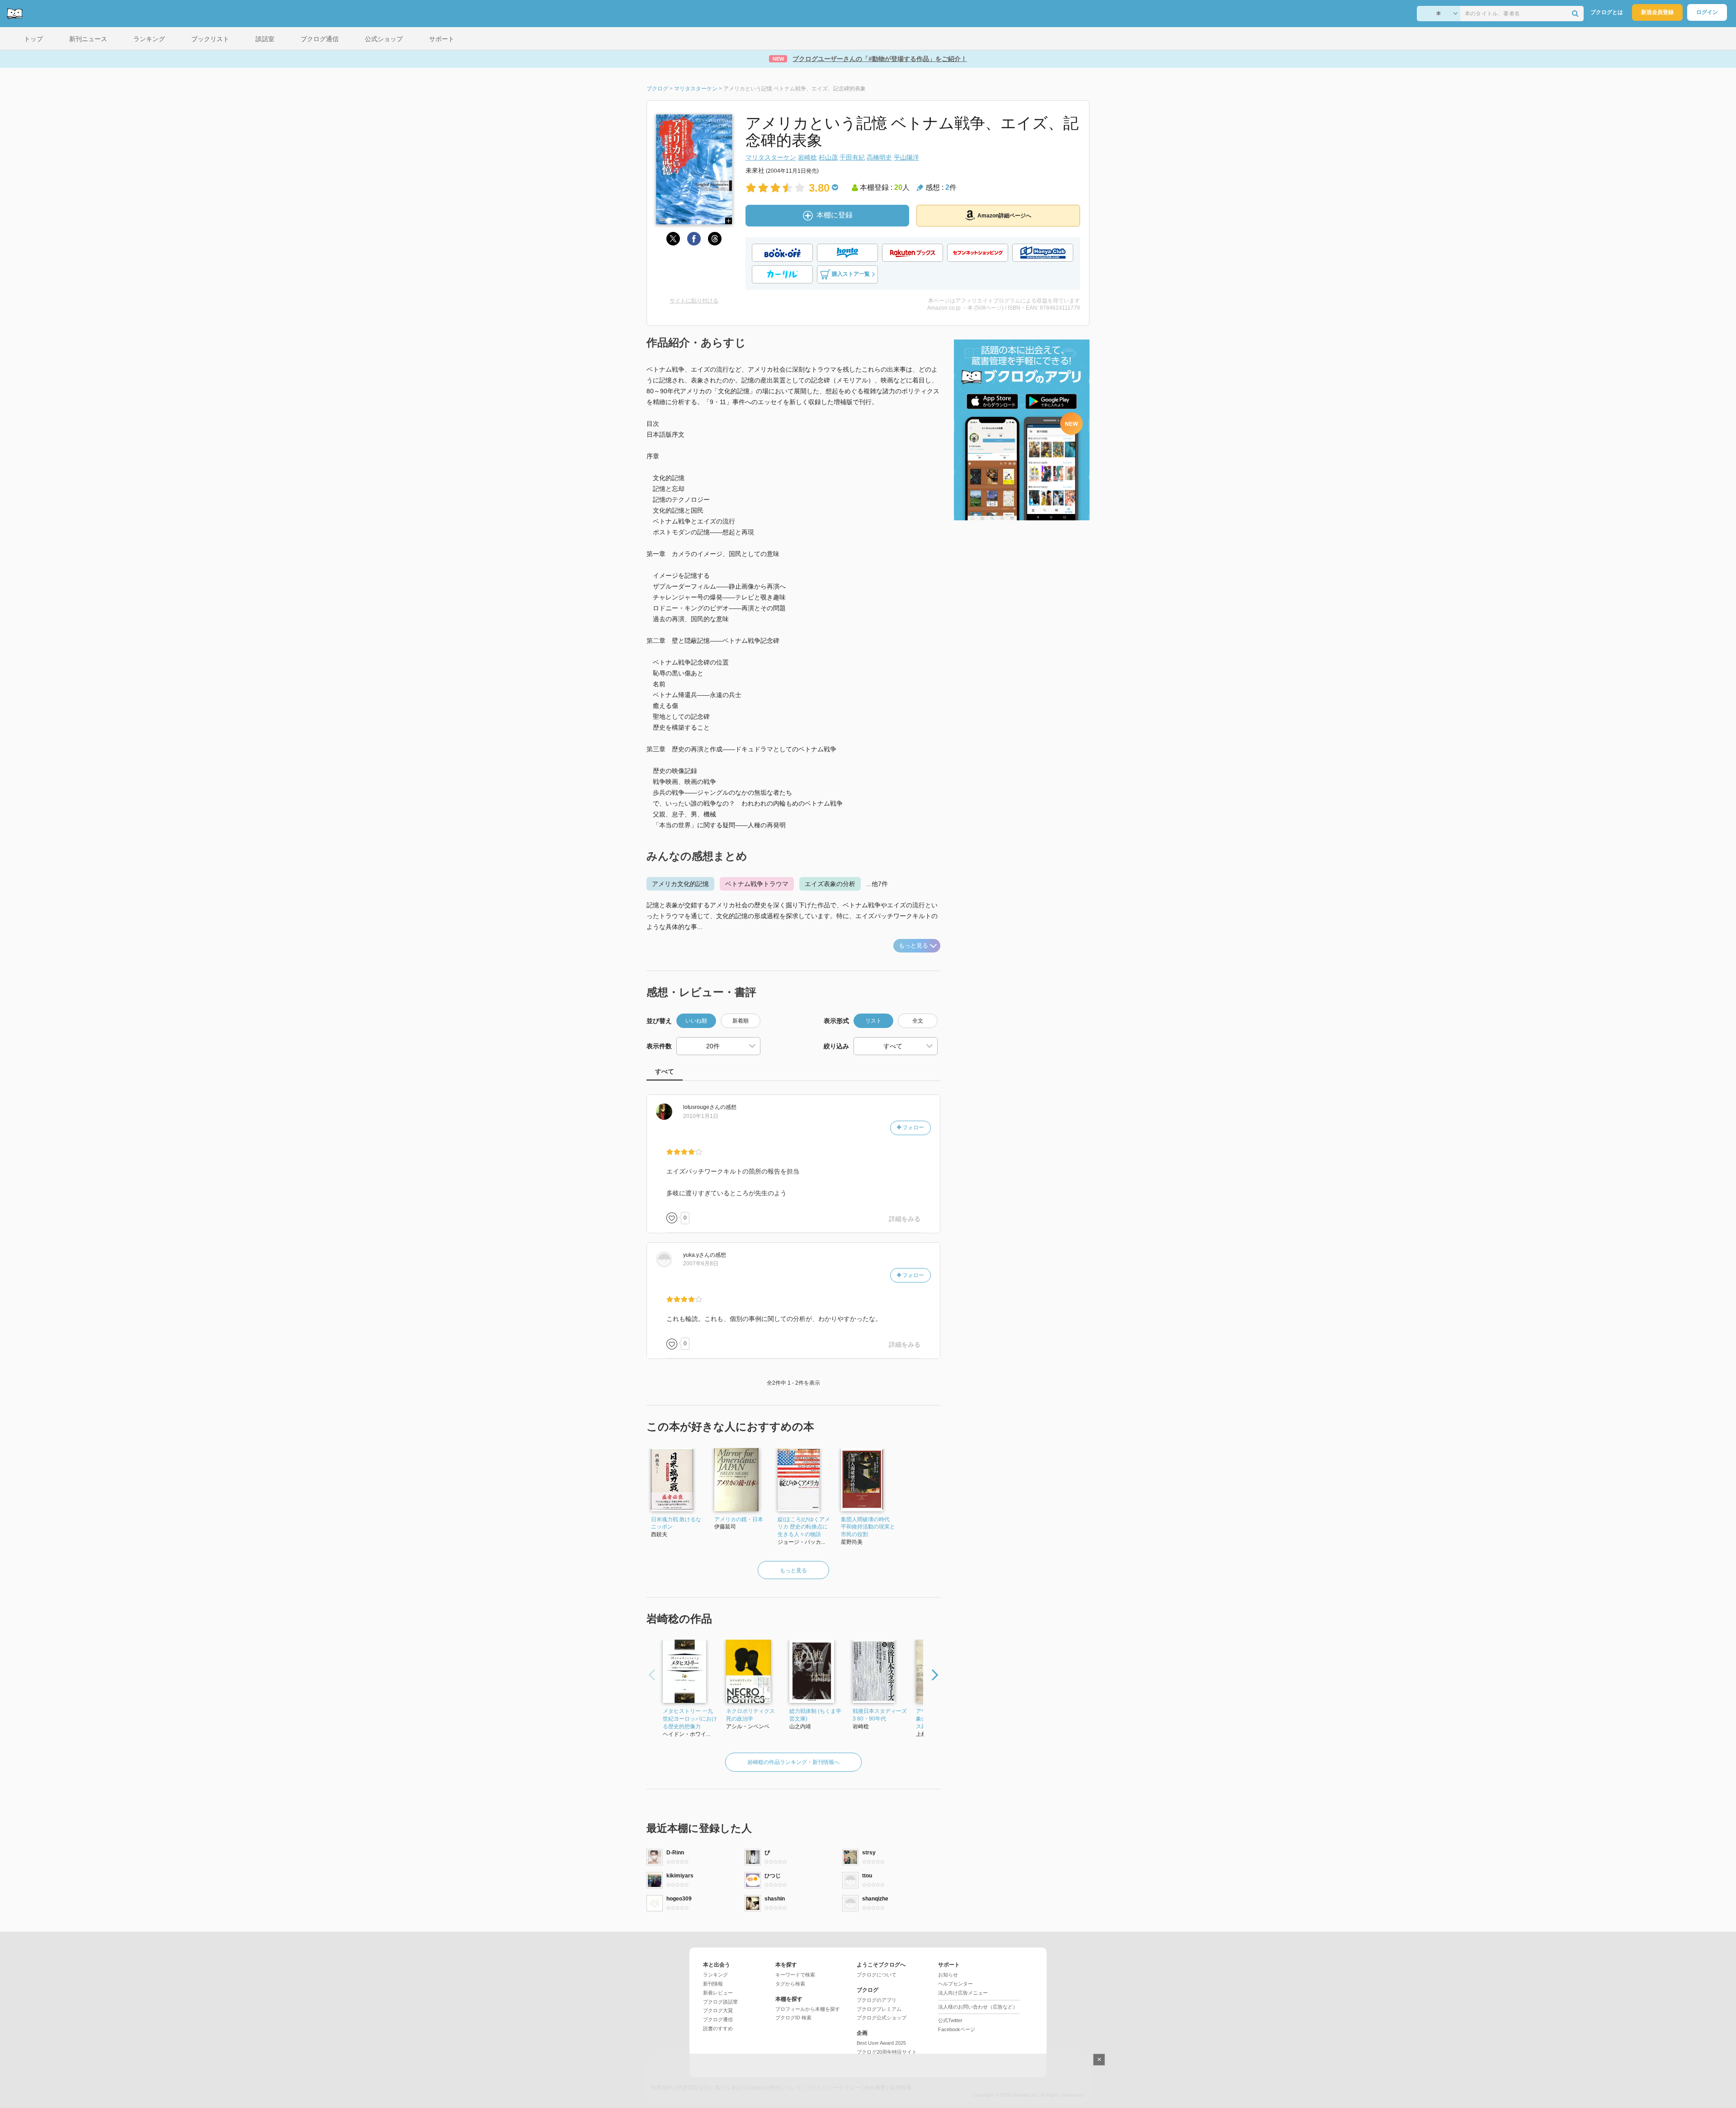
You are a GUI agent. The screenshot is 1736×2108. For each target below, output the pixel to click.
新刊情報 (713, 1984)
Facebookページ (957, 2029)
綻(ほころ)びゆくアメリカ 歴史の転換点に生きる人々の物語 (804, 1527)
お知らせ (948, 1975)
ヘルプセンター (955, 1984)
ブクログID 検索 (793, 2018)
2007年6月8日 (701, 1264)
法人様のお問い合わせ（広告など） (978, 2007)
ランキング (715, 1975)
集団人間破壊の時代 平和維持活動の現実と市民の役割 (868, 1527)
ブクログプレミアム (879, 2009)
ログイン (1707, 12)
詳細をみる (905, 1219)
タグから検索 (790, 1984)
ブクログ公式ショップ (882, 2018)
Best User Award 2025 (881, 2043)
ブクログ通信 (718, 2019)
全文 (918, 1021)
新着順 (741, 1021)
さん (702, 1107)
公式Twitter (950, 2020)
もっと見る (913, 946)
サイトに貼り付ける (694, 301)
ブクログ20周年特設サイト (887, 2052)
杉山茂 (828, 157)
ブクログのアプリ (877, 2000)
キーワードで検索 (795, 1975)
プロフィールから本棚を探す (808, 2009)
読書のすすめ (718, 2028)
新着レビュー (718, 1993)
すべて (665, 1071)
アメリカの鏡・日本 (739, 1519)
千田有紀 (852, 157)
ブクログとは (1607, 12)
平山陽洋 (906, 157)
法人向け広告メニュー (963, 1993)
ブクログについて (877, 1975)
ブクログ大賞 (718, 2010)
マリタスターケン (771, 157)
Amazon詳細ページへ (1004, 216)
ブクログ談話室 (720, 2002)
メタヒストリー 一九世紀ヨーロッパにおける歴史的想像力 (690, 1719)
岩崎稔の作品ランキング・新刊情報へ (793, 1762)
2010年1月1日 (701, 1116)
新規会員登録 (1657, 12)
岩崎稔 (807, 157)
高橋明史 (879, 157)
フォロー (913, 1127)
